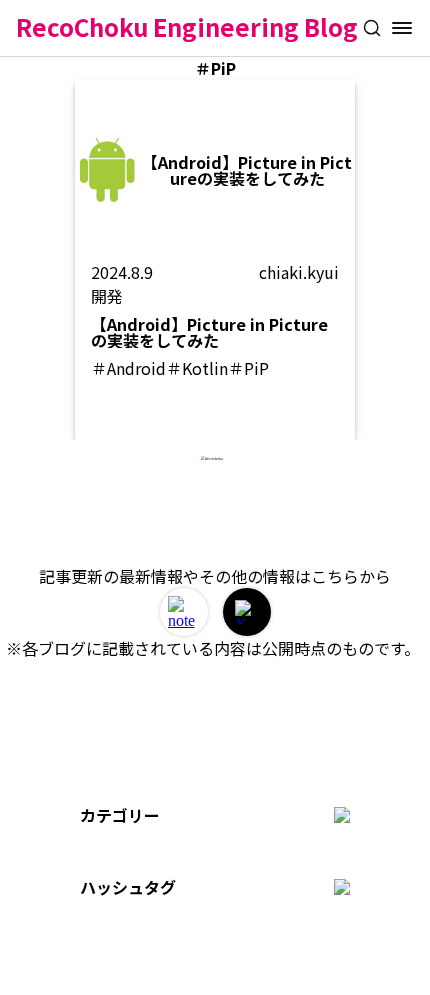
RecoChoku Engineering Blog (187, 26)
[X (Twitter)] (247, 612)
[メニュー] (402, 28)
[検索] (372, 28)
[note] (184, 612)
